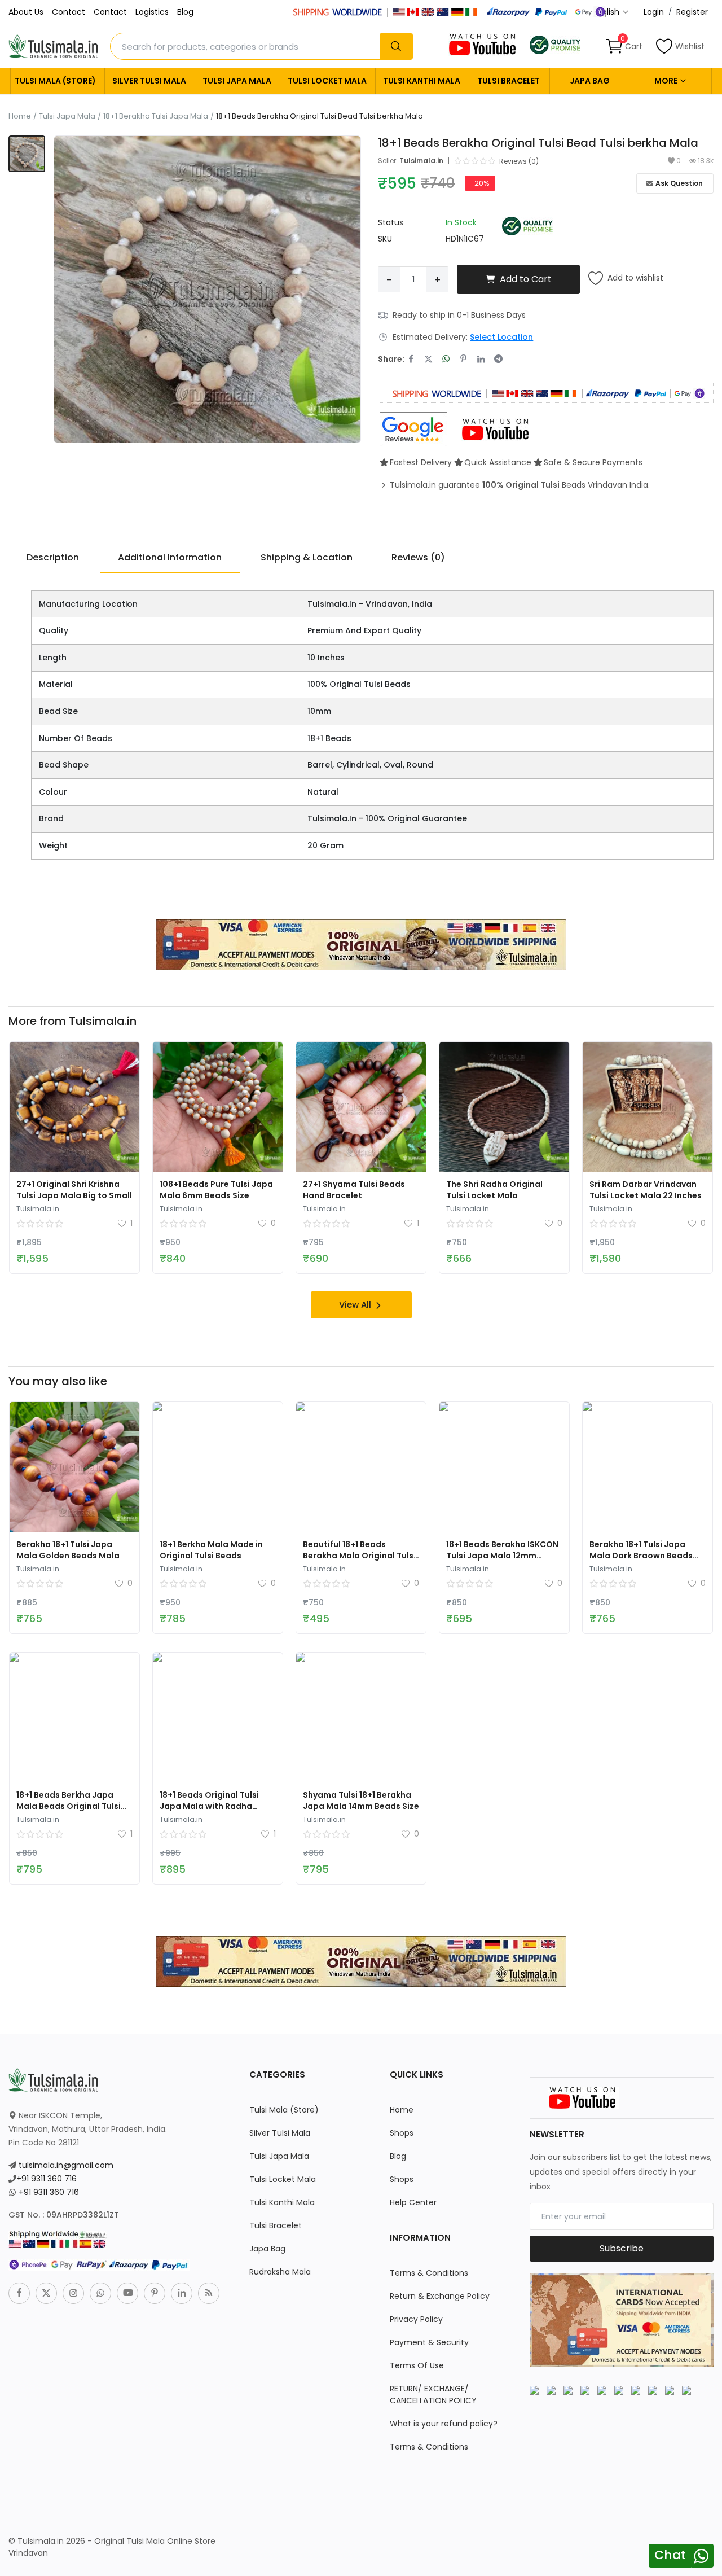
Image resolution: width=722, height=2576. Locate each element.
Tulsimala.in (421, 161)
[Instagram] (73, 2293)
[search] (396, 46)
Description (53, 557)
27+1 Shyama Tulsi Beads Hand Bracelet (354, 1190)
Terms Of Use (417, 2365)
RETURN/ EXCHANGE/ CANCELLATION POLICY (433, 2395)
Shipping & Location (307, 557)
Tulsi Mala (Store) (55, 81)
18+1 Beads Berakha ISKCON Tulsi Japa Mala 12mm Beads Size (502, 1556)
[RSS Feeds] (209, 2293)
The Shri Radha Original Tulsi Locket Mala (494, 1190)
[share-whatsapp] (446, 359)
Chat (670, 2555)
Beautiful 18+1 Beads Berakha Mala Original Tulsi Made (359, 1556)
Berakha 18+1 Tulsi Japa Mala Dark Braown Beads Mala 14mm (641, 1556)
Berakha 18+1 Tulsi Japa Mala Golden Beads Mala (68, 1550)
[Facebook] (19, 2293)
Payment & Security (429, 2342)
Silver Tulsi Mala (149, 81)
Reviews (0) (418, 557)
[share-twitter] (428, 359)
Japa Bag (590, 81)
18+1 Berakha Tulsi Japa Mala (156, 116)
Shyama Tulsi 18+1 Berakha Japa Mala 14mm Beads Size (361, 1800)
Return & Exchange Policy (440, 2296)
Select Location (501, 337)
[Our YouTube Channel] (483, 44)
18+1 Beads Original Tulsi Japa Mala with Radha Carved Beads (209, 1806)
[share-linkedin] (481, 359)
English (607, 12)
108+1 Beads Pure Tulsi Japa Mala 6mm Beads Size (216, 1190)
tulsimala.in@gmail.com (66, 2165)
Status (391, 222)
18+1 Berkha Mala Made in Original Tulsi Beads (211, 1550)
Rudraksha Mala (280, 2272)
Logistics (152, 12)
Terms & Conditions (429, 2273)
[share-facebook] (411, 359)
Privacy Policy (416, 2319)
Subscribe (622, 2248)
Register (692, 12)
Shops (402, 2133)
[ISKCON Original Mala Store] (555, 44)
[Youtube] (127, 2293)
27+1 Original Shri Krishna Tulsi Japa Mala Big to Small (74, 1190)
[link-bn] (361, 944)
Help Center (413, 2202)
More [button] (667, 81)
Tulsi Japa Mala (237, 81)
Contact (69, 12)
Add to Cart (526, 279)
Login (654, 12)
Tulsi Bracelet (509, 81)
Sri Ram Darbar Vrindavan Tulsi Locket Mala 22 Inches (646, 1190)
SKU (385, 239)
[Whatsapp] (100, 2293)
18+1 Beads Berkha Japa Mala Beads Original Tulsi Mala (69, 1806)
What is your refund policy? (444, 2424)
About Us (26, 12)
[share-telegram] (498, 359)
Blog (185, 12)
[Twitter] (46, 2293)
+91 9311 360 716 (47, 2179)
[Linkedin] (182, 2293)
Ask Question (679, 183)
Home (20, 116)
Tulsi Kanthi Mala (422, 81)
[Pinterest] (155, 2293)
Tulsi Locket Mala (327, 81)
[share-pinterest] (463, 359)
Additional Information (170, 557)
